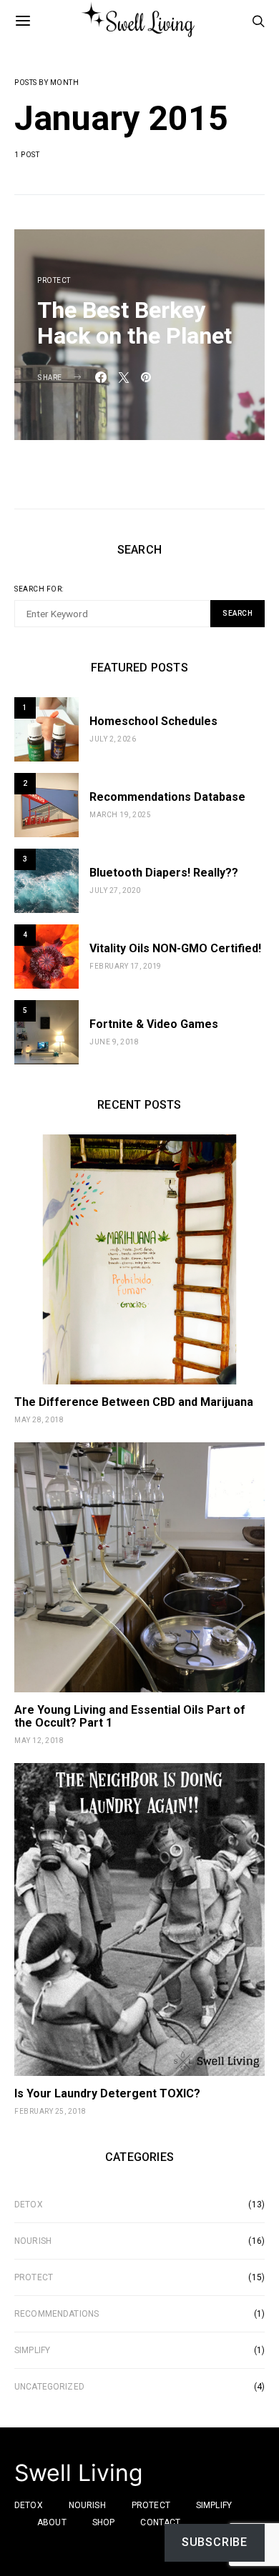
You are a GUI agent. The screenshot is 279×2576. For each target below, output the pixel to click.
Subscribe (215, 2542)
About (52, 2522)
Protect (54, 280)
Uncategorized (49, 2387)
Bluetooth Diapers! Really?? (164, 873)
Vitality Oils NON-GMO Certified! (175, 948)
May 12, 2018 (39, 1741)
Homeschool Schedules (153, 721)
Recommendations (57, 2314)
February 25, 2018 (50, 2111)
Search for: (39, 589)
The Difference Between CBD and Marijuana (134, 1402)
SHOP (104, 2522)
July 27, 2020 (115, 890)
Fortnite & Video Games (154, 1024)
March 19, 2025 (120, 815)
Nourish (33, 2241)
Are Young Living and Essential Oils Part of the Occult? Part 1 (130, 1716)
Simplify (32, 2350)
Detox (29, 2205)
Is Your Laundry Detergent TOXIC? (107, 2093)
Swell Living (79, 2473)
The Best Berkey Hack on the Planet (134, 323)
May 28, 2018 (39, 1420)
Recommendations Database (167, 797)
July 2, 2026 (113, 739)
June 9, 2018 (114, 1042)
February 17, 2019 (126, 966)
